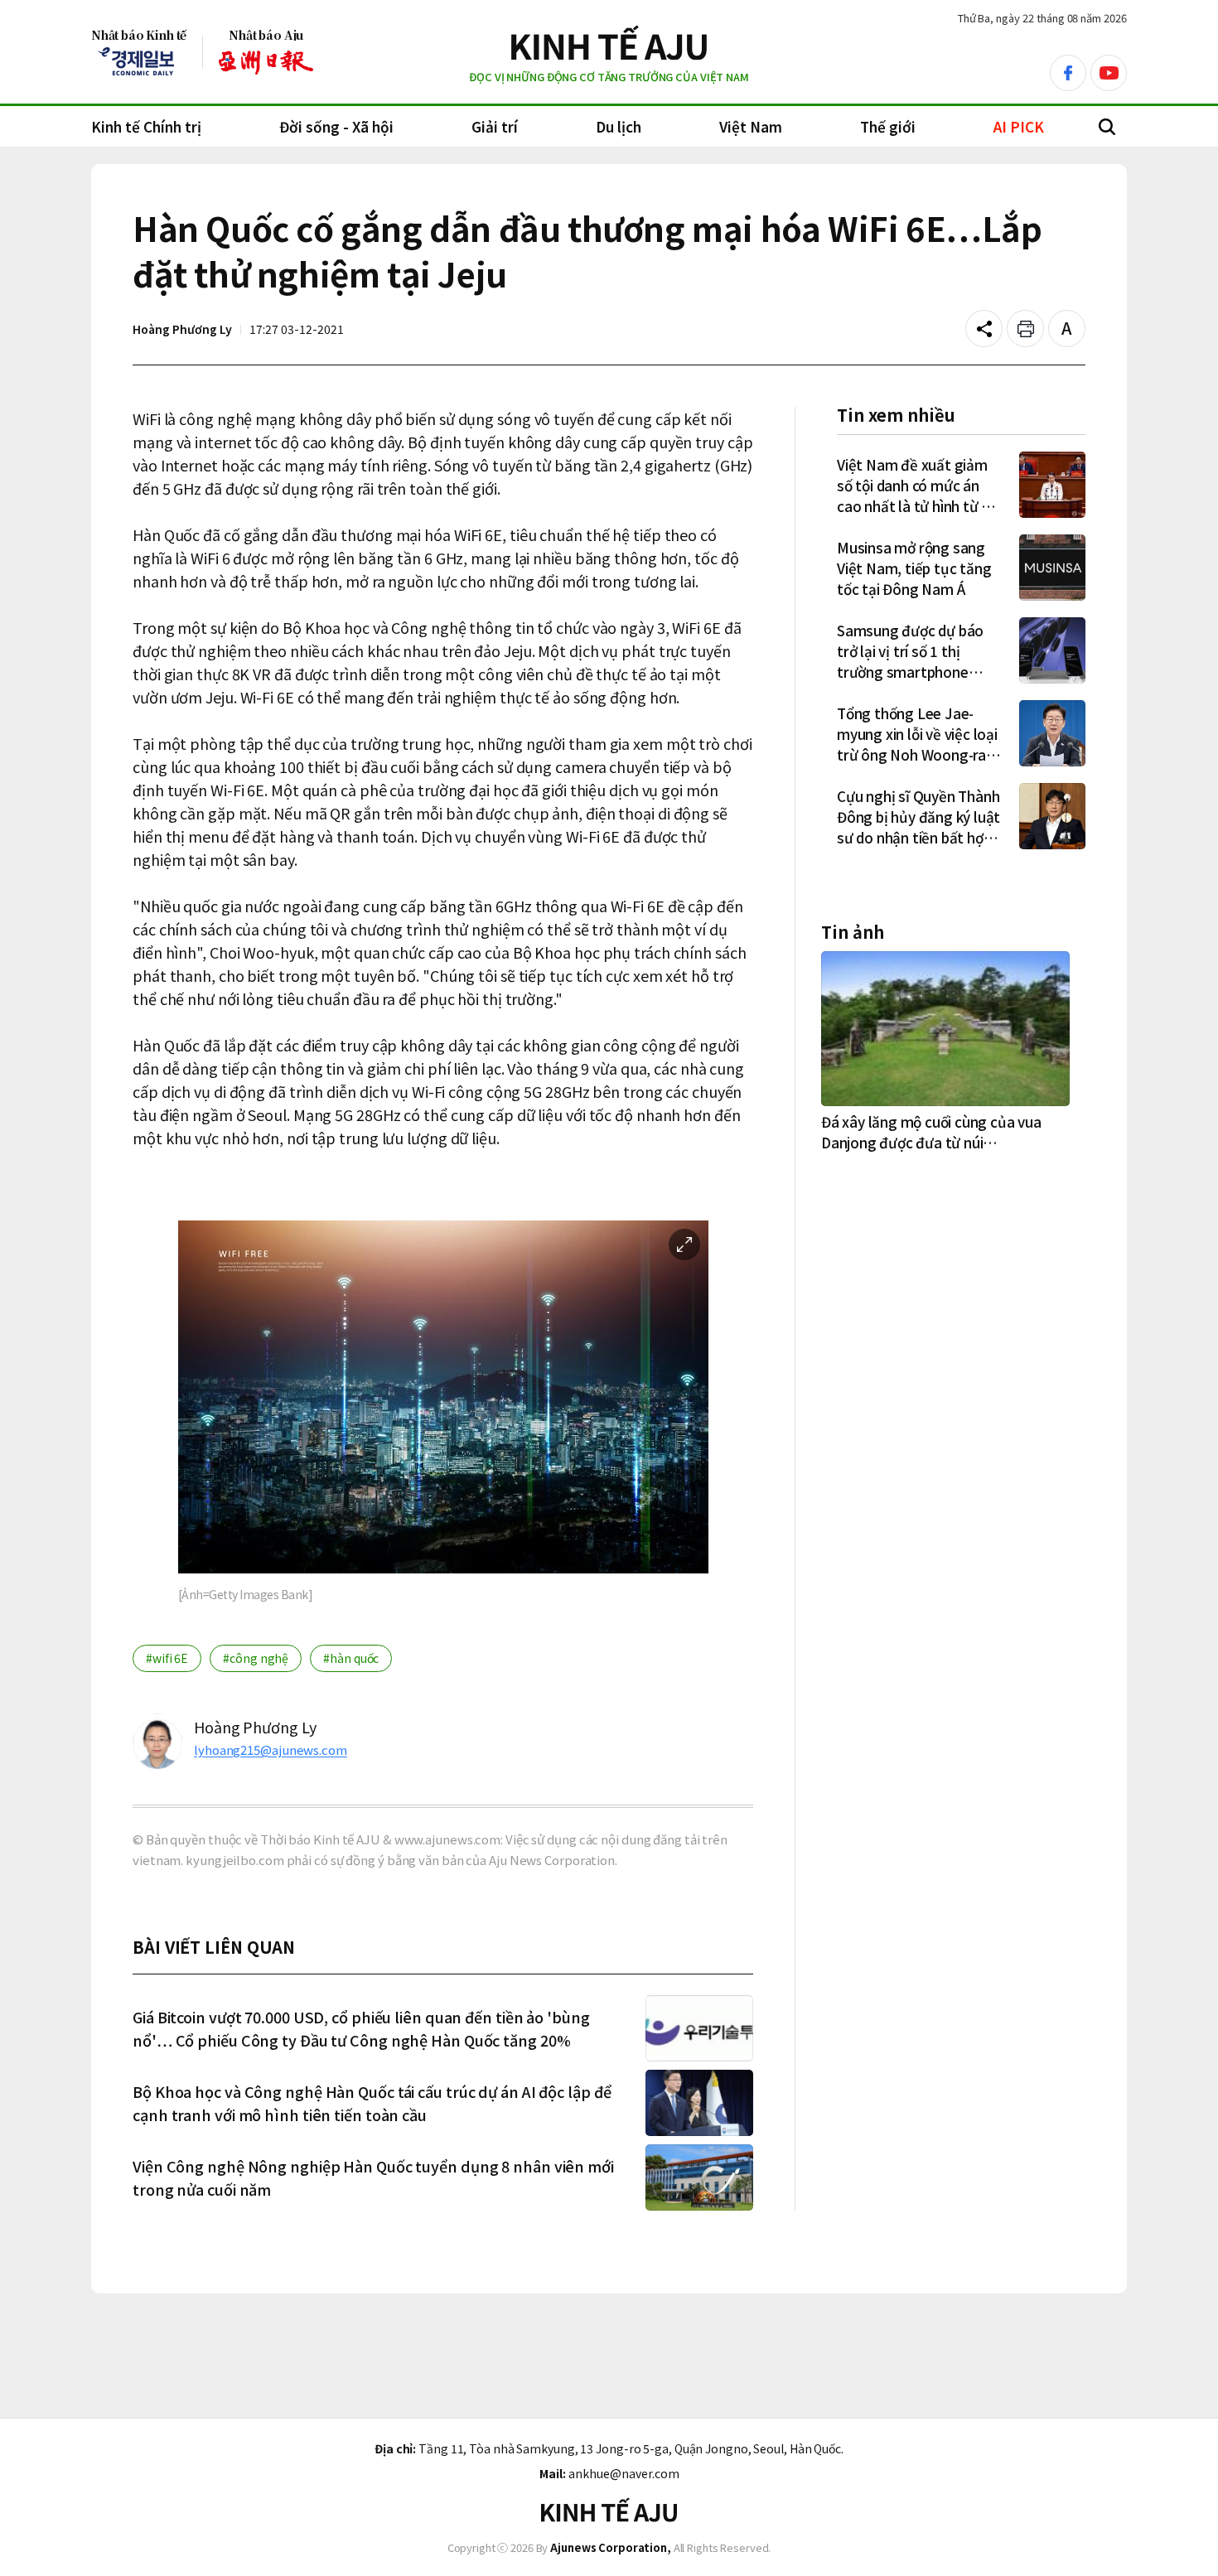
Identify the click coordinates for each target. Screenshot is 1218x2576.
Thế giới (888, 126)
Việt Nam (751, 126)
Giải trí (495, 126)
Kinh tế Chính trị (146, 126)
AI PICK (1019, 126)
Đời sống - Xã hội (336, 126)
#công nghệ (256, 1658)
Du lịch (619, 126)
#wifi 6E (167, 1658)
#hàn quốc (351, 1658)
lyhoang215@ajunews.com (271, 1750)
